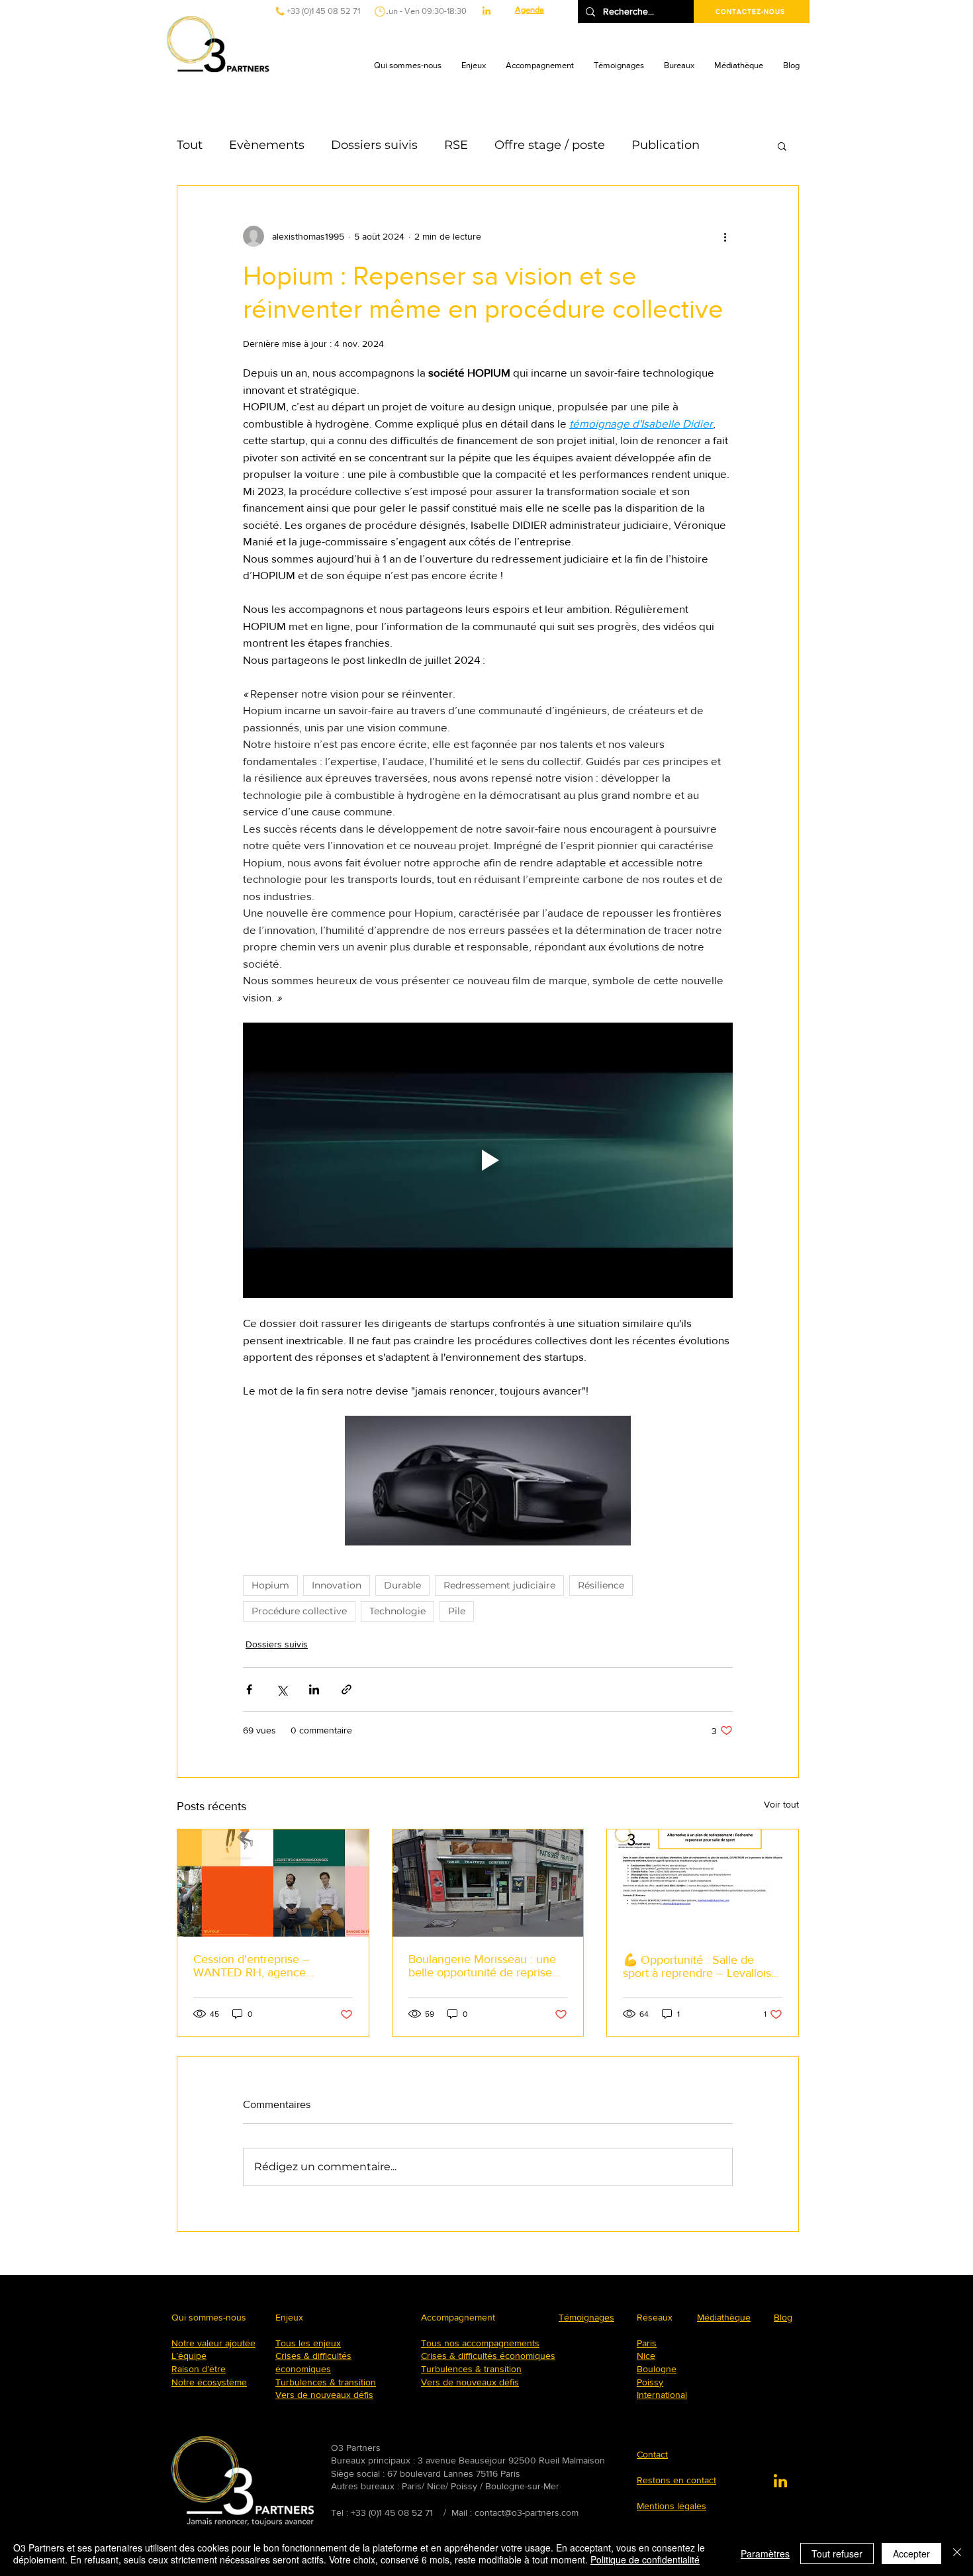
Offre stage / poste (550, 145)
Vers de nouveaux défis (324, 2395)
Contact (652, 2454)
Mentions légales (672, 2506)
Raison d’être (199, 2369)
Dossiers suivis (374, 145)
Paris (647, 2343)
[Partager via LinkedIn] (314, 1689)
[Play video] (488, 1160)
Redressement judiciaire (499, 1585)
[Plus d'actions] (725, 236)
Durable (402, 1585)
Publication (666, 145)
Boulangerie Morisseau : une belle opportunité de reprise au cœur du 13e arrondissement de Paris (482, 1966)
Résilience (601, 1585)
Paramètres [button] (765, 2553)
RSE (456, 145)
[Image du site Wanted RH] (273, 1883)
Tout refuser (837, 2553)
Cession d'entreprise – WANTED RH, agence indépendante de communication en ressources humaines (271, 1966)
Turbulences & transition (326, 2382)
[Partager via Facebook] (249, 1689)
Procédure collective (299, 1611)
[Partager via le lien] (347, 1689)
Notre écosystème (209, 2382)
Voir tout (781, 1804)
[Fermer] (957, 2553)
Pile (457, 1611)
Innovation (337, 1585)
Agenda (530, 10)
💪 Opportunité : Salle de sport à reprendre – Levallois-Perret (699, 1966)
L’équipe (189, 2356)
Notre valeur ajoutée (213, 2343)
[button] (408, 66)
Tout (190, 145)
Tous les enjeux (308, 2343)
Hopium (270, 1585)
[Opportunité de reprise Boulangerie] (488, 1883)
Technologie (397, 1611)
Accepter (911, 2553)
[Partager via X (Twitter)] (282, 1689)
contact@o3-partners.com (527, 2512)
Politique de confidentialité (645, 2559)
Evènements (267, 145)
